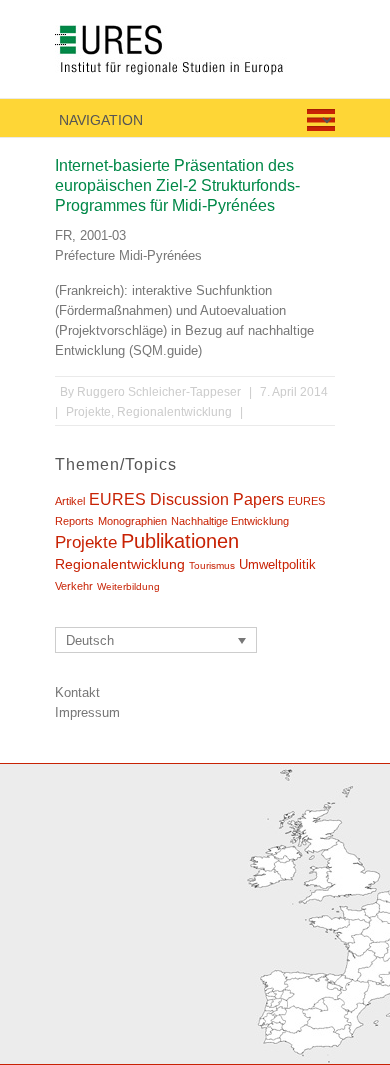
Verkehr (74, 586)
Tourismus (212, 565)
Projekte (88, 412)
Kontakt (77, 692)
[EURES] (193, 54)
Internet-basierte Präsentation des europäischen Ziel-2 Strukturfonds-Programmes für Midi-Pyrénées (177, 185)
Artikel (70, 501)
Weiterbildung (128, 586)
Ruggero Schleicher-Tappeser (159, 392)
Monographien (132, 521)
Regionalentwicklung (174, 412)
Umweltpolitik (277, 564)
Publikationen (180, 541)
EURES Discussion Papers (186, 499)
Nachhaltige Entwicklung (230, 521)
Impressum (87, 712)
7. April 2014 (294, 392)
